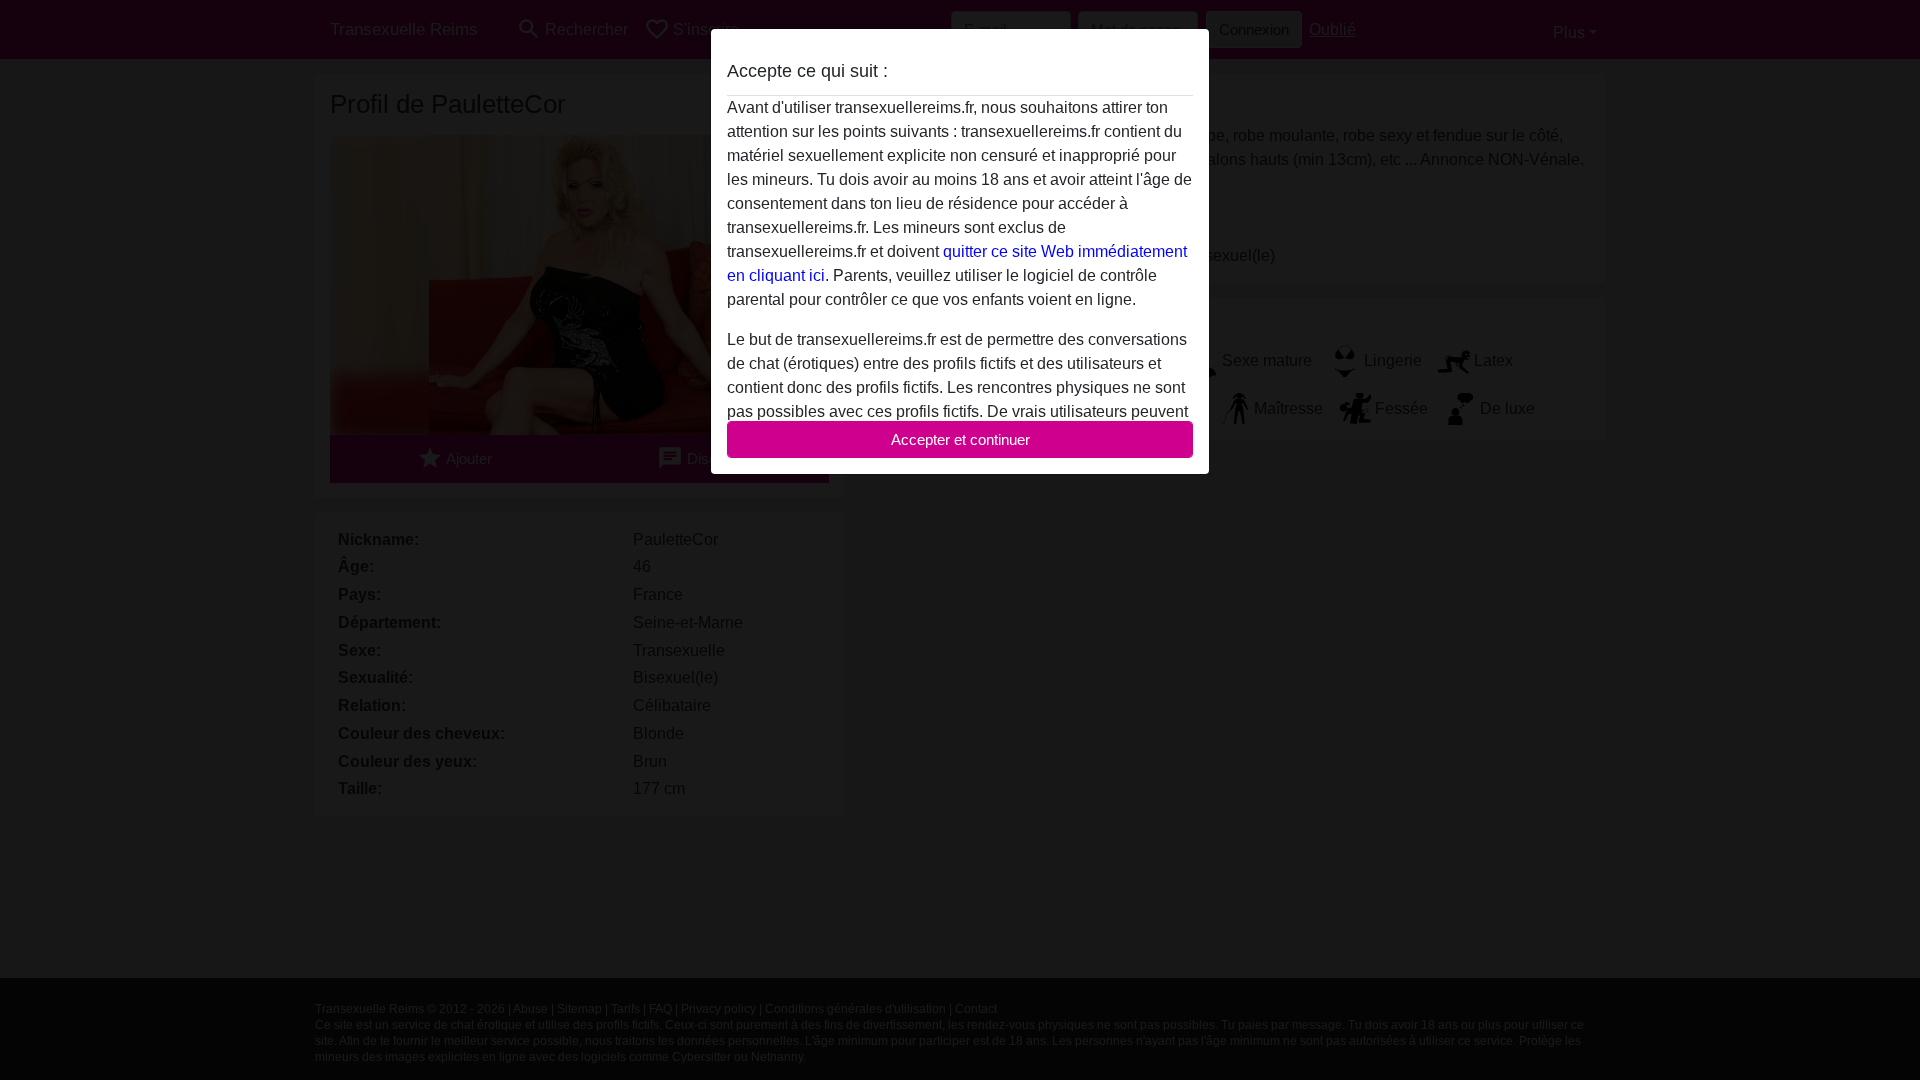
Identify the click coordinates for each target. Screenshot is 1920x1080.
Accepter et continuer (960, 439)
